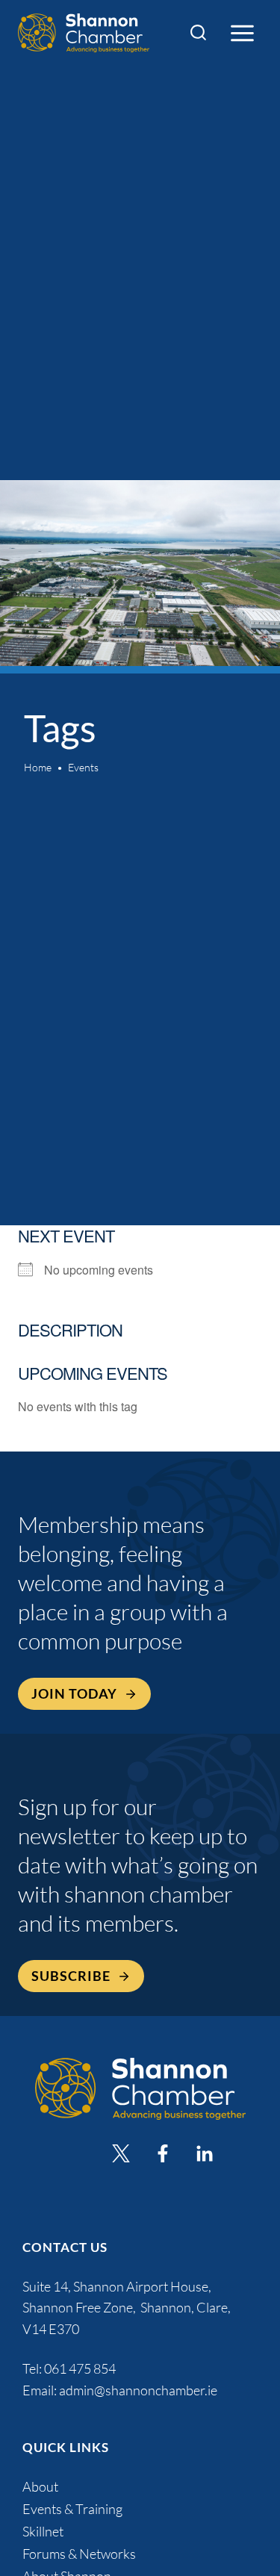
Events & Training (72, 2509)
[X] (121, 2153)
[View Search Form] (198, 33)
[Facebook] (163, 2153)
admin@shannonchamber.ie (138, 2390)
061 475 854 (81, 2368)
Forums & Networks (79, 2554)
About (40, 2486)
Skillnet (43, 2531)
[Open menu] (242, 33)
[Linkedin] (205, 2153)
